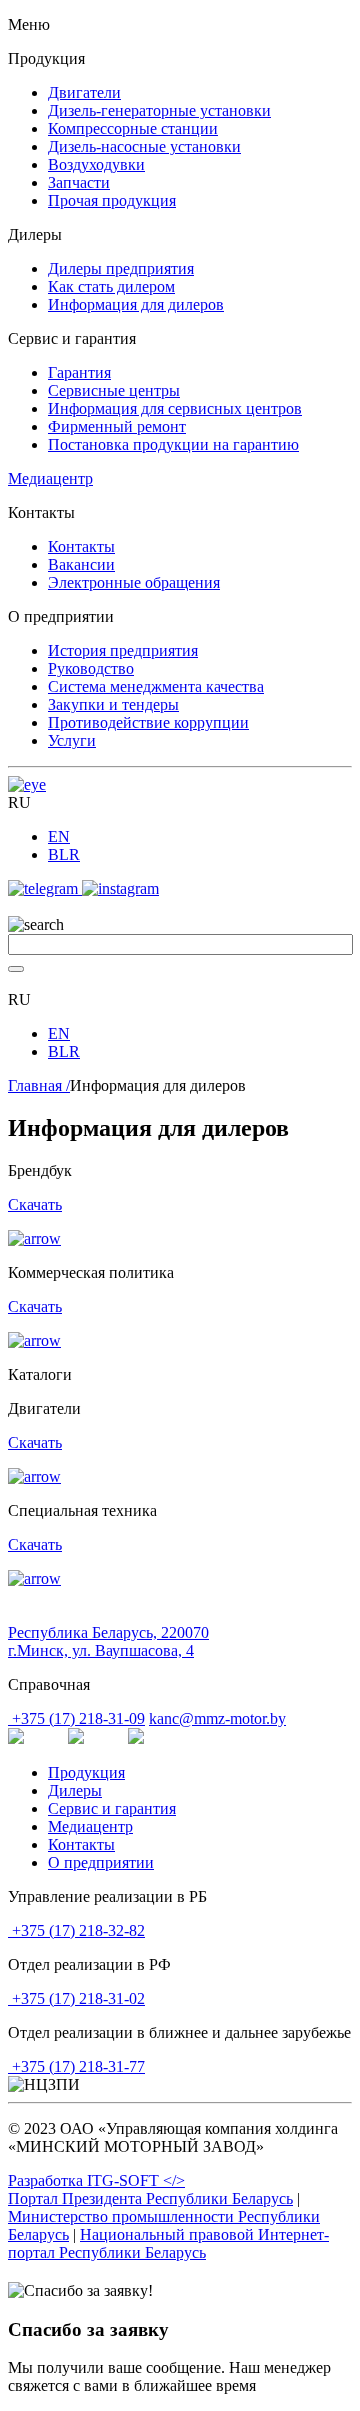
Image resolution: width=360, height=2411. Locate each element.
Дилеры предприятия (121, 268)
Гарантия (79, 372)
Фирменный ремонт (117, 426)
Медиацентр (50, 478)
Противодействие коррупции (148, 722)
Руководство (91, 668)
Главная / (39, 1085)
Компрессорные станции (133, 128)
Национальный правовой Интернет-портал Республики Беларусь (168, 2243)
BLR (64, 854)
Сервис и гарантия (112, 1808)
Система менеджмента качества (156, 686)
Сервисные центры (114, 390)
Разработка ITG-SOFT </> (96, 2180)
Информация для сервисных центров (175, 408)
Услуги (72, 740)
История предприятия (123, 650)
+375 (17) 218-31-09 (76, 1718)
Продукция (86, 1772)
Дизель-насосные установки (144, 146)
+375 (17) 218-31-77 (76, 2066)
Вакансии (81, 564)
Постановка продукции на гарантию (173, 444)
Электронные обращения (134, 582)
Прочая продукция (112, 200)
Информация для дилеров (136, 304)
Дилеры (75, 1790)
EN (59, 836)
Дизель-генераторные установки (159, 110)
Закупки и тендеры (113, 704)
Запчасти (79, 182)
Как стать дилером (111, 286)
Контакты (81, 546)
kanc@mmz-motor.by (217, 1718)
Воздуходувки (96, 164)
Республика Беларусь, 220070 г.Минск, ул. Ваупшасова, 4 (108, 1641)
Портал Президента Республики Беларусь (150, 2198)
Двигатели (84, 92)
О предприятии (101, 1862)
